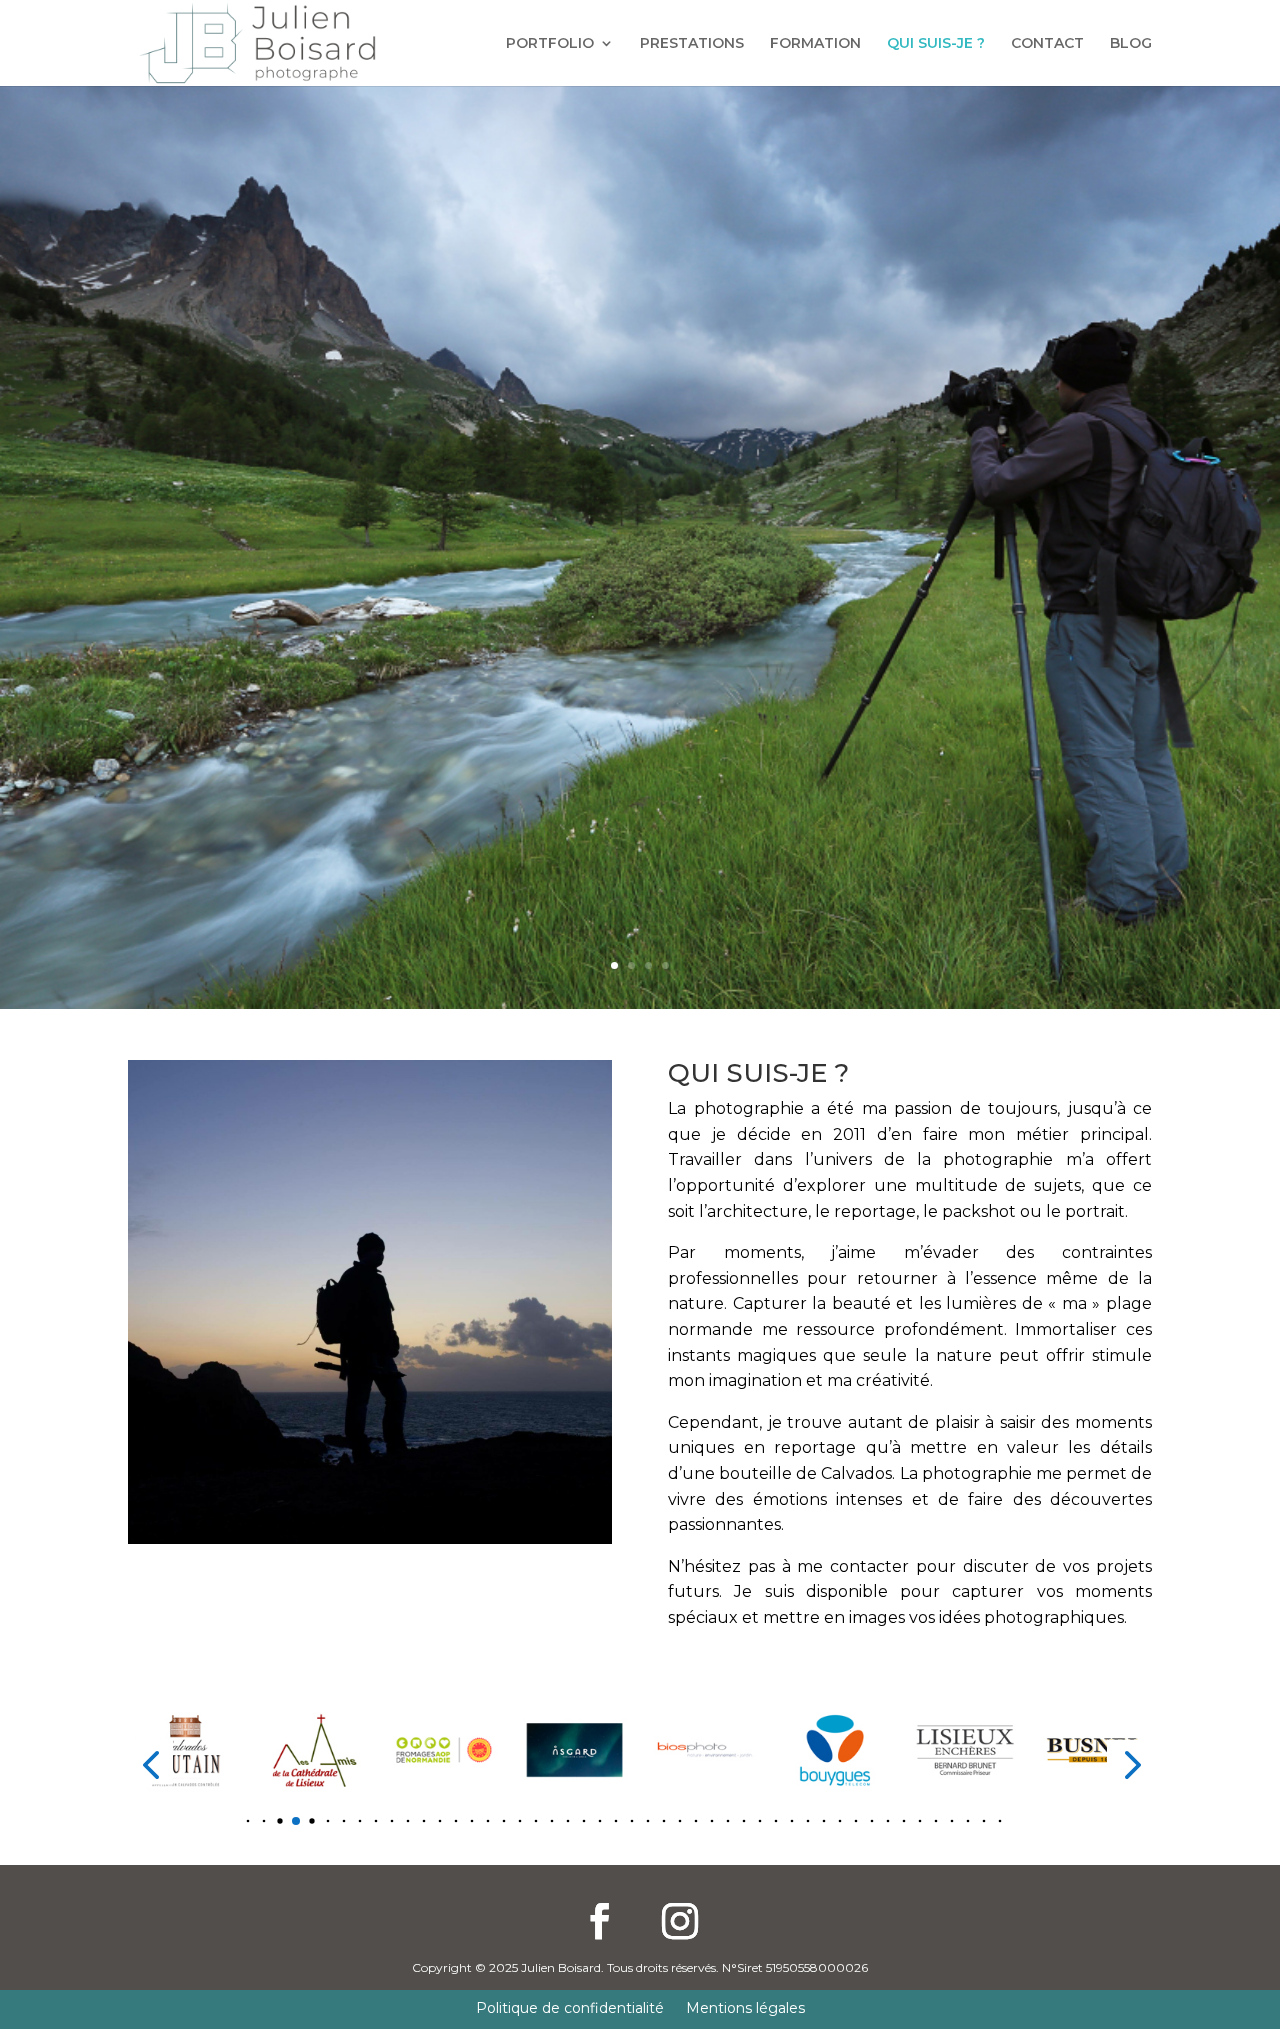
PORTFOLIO (550, 44)
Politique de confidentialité (570, 2009)
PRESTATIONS (692, 44)
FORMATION (815, 44)
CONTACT (1047, 44)
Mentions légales (745, 2009)
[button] (232, 1821)
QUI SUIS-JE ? (936, 44)
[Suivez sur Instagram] (680, 1921)
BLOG (1131, 44)
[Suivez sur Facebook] (600, 1921)
